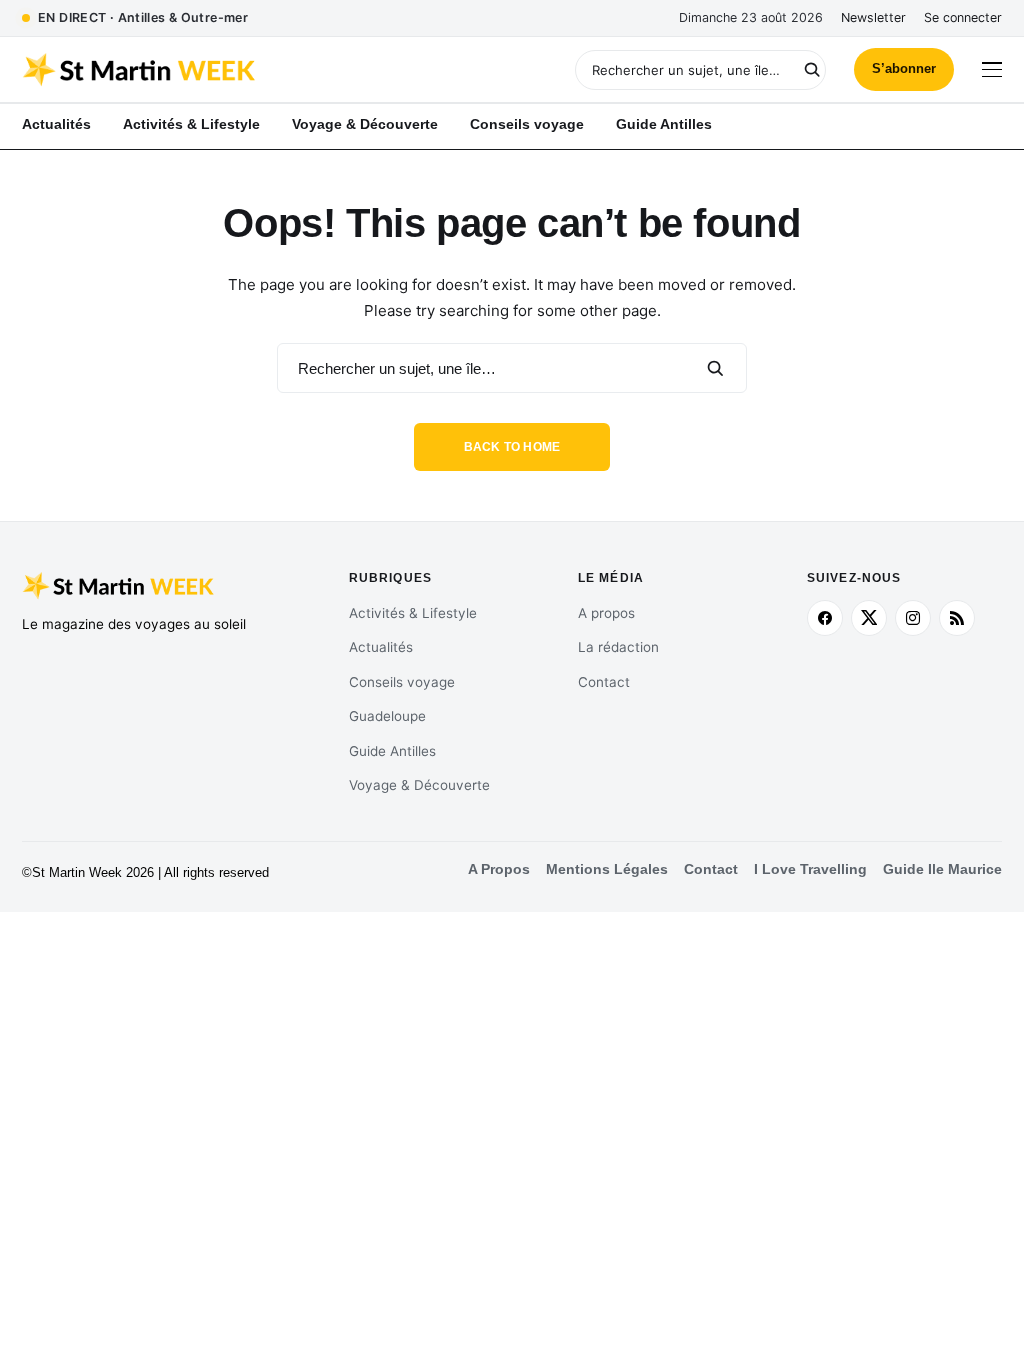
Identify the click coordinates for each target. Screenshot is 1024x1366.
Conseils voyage (402, 682)
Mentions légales (607, 869)
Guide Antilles (392, 751)
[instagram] (913, 618)
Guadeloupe (387, 716)
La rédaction (618, 647)
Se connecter (963, 17)
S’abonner (904, 68)
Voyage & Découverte (419, 785)
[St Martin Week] (267, 70)
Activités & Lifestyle (413, 613)
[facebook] (825, 618)
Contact (604, 682)
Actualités (381, 647)
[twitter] (869, 618)
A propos (606, 613)
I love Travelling (810, 869)
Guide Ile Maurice (942, 869)
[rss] (957, 618)
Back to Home (512, 447)
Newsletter (873, 17)
